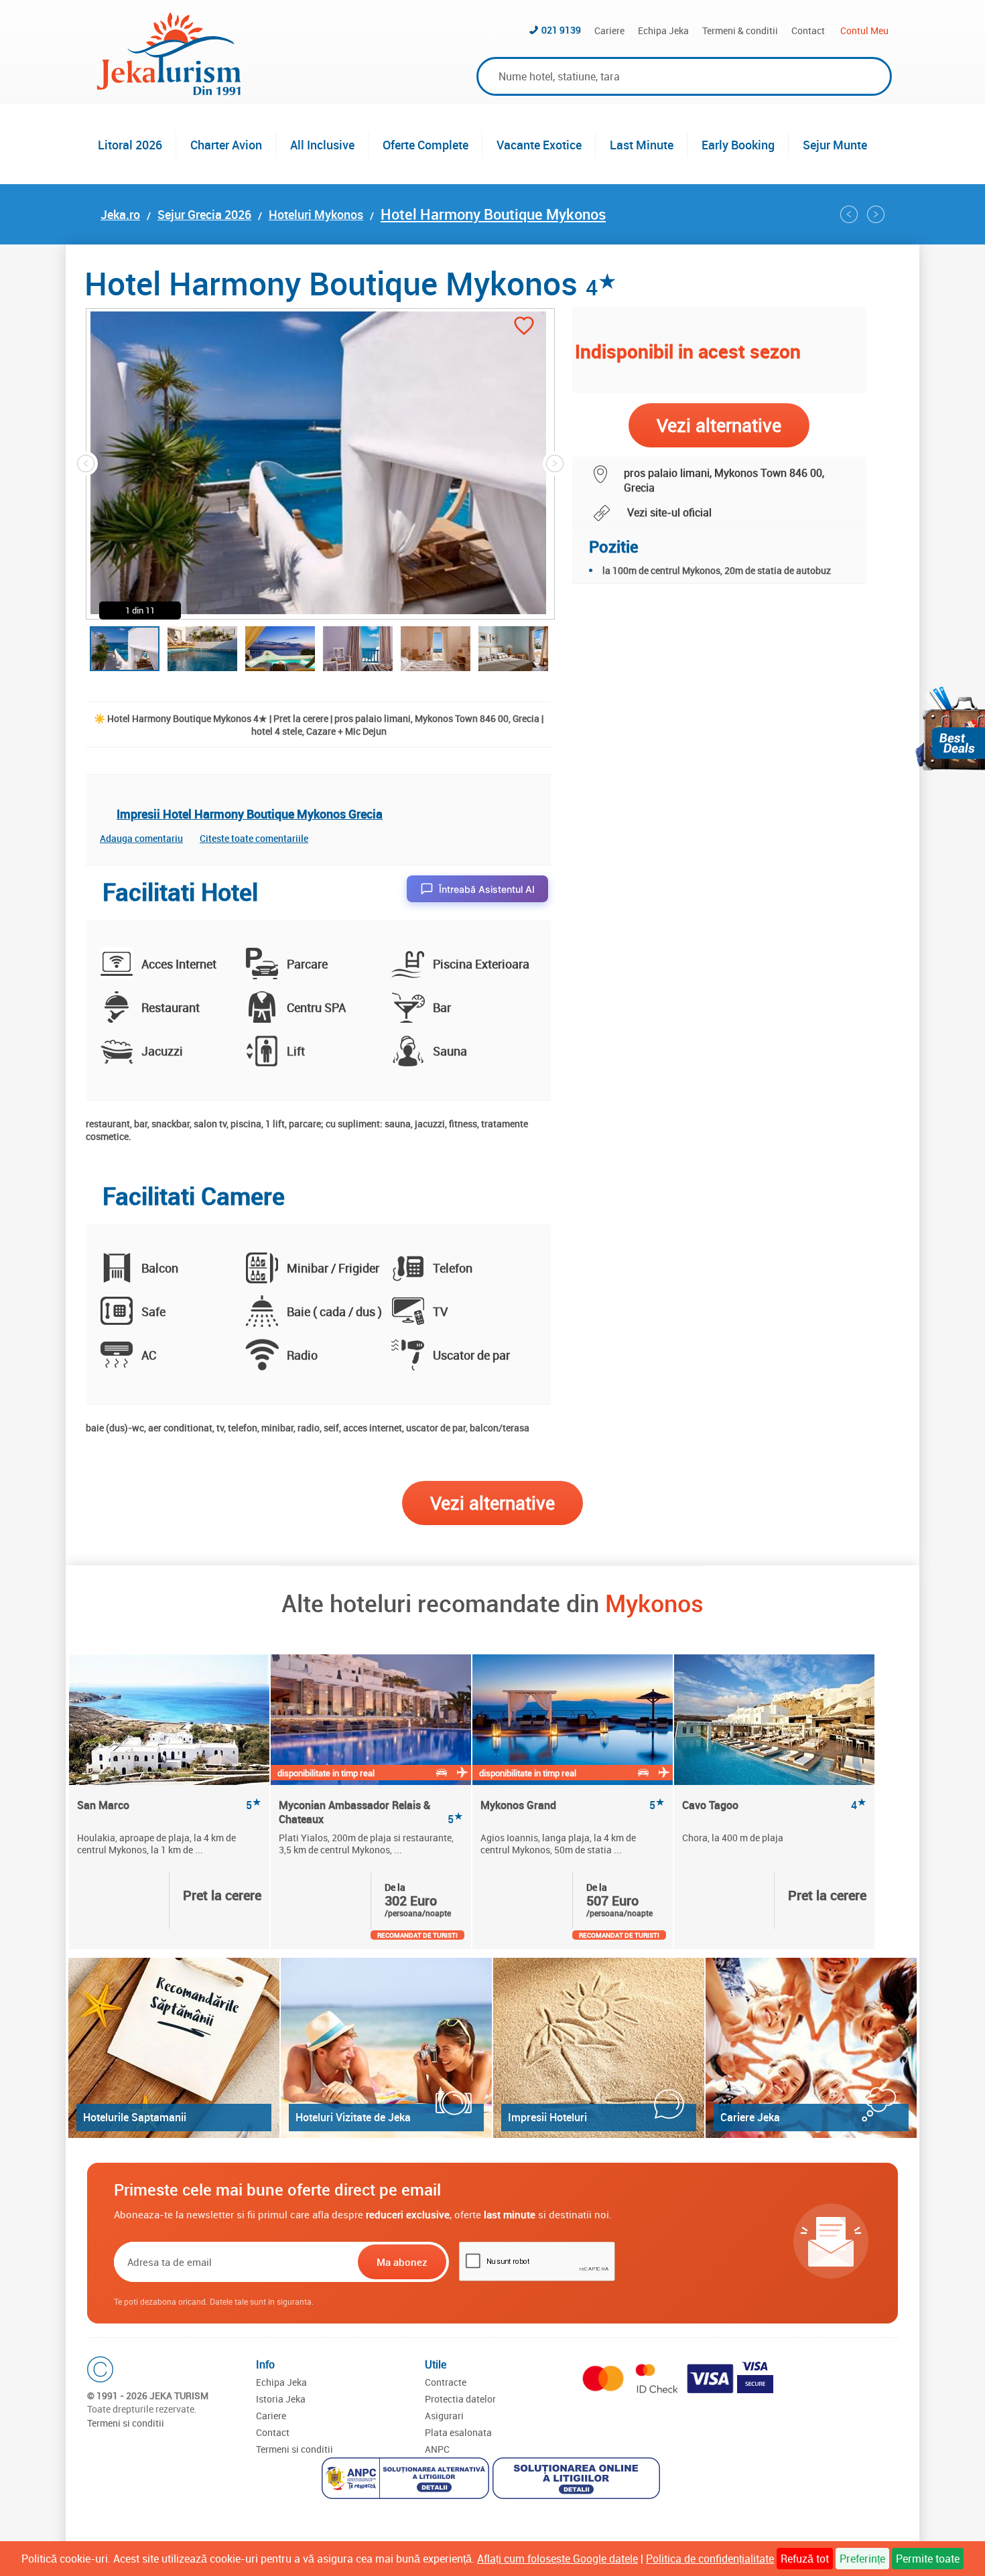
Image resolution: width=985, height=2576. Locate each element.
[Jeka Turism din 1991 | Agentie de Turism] (169, 91)
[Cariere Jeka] (811, 2048)
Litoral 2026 (130, 145)
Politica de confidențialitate (710, 2559)
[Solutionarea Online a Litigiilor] (578, 2480)
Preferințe (862, 2559)
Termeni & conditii (740, 30)
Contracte (446, 2382)
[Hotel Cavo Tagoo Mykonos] (774, 1720)
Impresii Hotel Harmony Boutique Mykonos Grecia (250, 814)
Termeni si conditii (126, 2423)
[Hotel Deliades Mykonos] (849, 214)
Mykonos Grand (573, 1805)
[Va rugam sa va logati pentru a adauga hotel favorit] (524, 327)
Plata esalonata (458, 2432)
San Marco (169, 1805)
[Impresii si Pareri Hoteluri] (599, 2048)
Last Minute (642, 145)
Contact (808, 30)
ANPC (437, 2449)
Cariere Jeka (750, 2117)
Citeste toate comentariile (254, 838)
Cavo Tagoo (774, 1805)
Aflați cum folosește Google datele (557, 2559)
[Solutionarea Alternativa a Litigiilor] (407, 2480)
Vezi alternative (492, 1503)
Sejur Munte (835, 145)
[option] (170, 1802)
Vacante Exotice (539, 145)
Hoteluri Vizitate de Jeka (353, 2117)
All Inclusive (322, 145)
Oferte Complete (425, 145)
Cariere (609, 30)
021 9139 (561, 30)
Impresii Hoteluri (547, 2117)
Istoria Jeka (281, 2399)
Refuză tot (805, 2559)
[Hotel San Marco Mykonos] (169, 1720)
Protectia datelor (460, 2399)
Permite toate (928, 2559)
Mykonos (654, 1603)
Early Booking (738, 145)
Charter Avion (226, 145)
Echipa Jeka (663, 30)
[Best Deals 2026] (950, 728)
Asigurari (444, 2416)
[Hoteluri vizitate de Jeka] (386, 2048)
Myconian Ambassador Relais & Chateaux (371, 1812)
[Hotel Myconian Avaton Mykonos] (876, 214)
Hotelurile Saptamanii (135, 2117)
